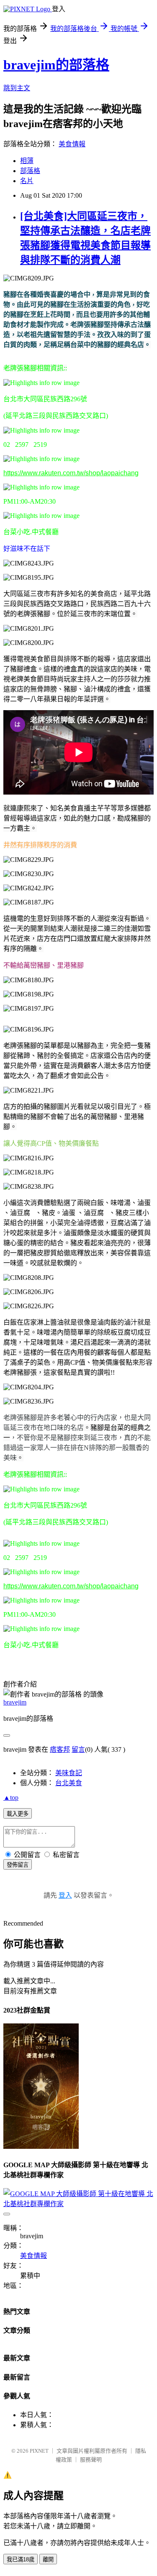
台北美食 (69, 1783)
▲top (11, 1798)
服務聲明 (91, 2460)
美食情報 (72, 144)
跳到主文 (17, 88)
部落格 (30, 171)
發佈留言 (18, 1865)
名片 (27, 181)
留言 (78, 1749)
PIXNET (39, 2451)
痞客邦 (60, 1749)
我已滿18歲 (21, 2559)
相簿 (27, 161)
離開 (48, 2559)
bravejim (15, 1702)
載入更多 (18, 1814)
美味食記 (69, 1773)
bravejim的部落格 (56, 65)
